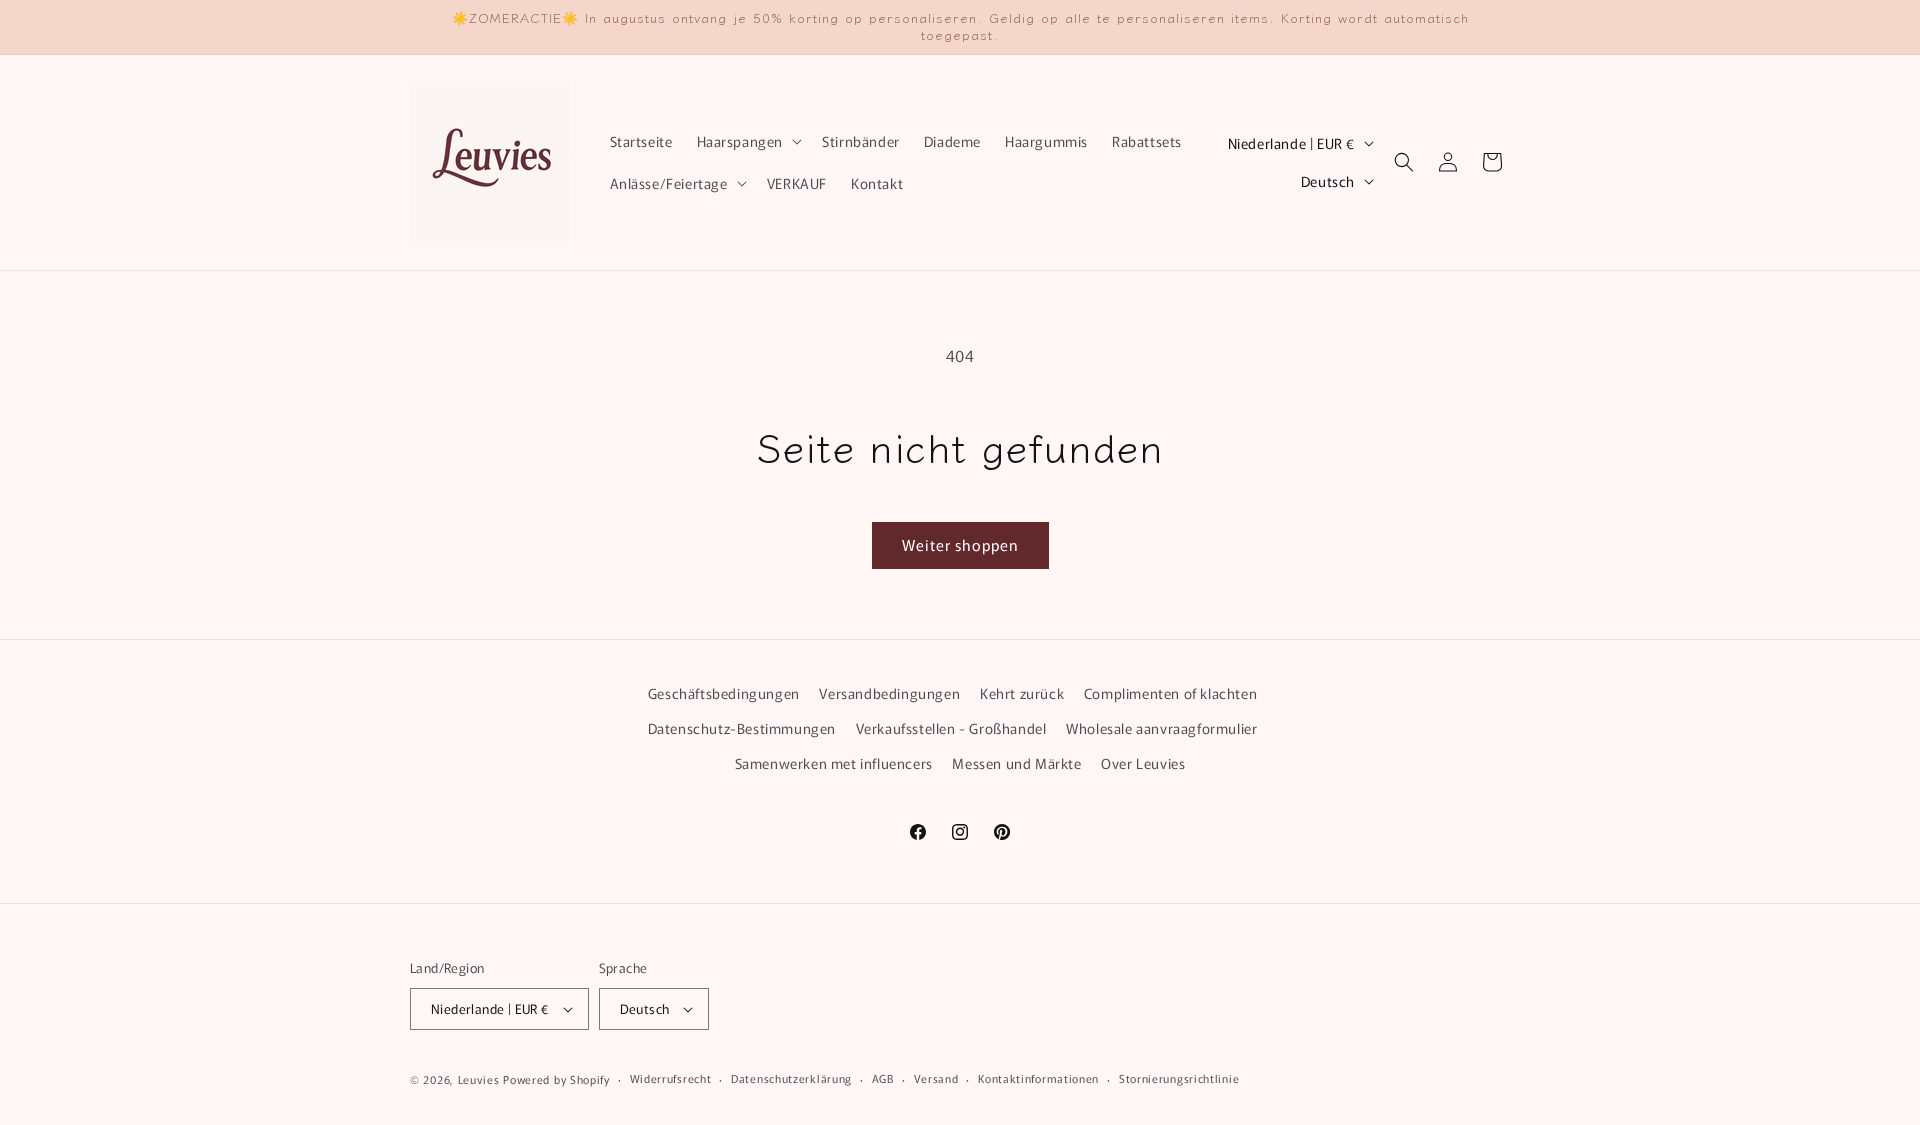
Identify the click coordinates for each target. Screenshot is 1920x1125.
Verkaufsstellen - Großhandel (951, 728)
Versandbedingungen (889, 693)
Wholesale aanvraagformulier (1161, 728)
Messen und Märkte (1016, 763)
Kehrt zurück (1022, 693)
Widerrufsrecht (671, 1078)
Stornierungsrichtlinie (1179, 1078)
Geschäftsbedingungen (724, 693)
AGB (883, 1078)
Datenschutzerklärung (791, 1078)
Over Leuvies (1143, 763)
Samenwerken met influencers (834, 763)
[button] (748, 141)
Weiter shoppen (960, 544)
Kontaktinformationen (1038, 1078)
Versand (936, 1078)
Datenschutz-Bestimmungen (742, 728)
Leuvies (479, 1079)
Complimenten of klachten (1170, 693)
